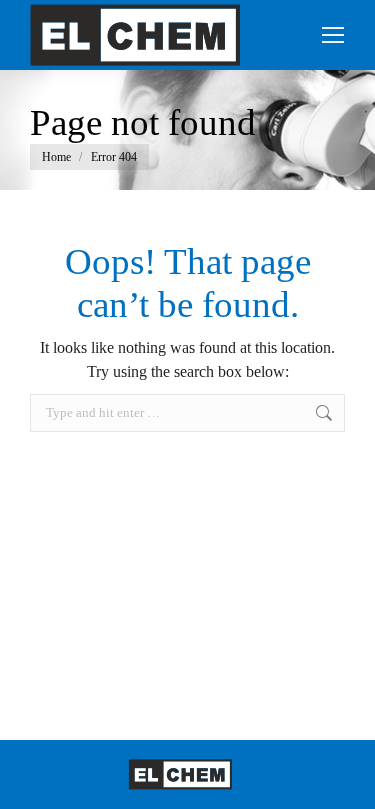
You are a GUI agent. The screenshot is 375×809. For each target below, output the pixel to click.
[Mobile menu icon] (333, 35)
